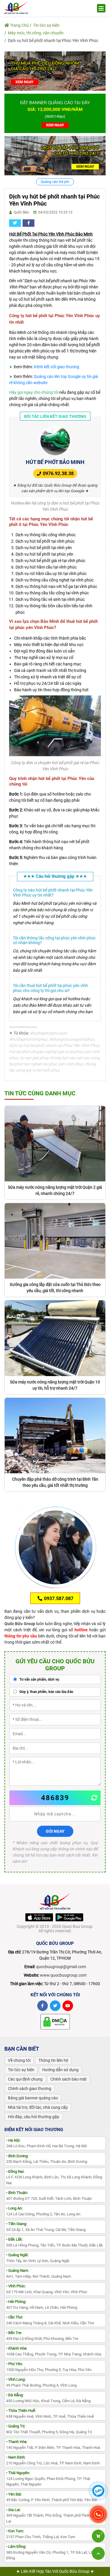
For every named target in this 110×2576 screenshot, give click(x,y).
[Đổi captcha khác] (94, 1798)
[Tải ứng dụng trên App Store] (39, 1917)
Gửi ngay (55, 1831)
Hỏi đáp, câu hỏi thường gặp (34, 2117)
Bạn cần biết (22, 2049)
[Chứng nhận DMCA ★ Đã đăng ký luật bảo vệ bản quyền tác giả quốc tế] (55, 2022)
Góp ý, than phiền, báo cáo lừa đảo (46, 1692)
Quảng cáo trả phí (55, 182)
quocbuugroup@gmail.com (61, 1967)
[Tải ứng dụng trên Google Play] (69, 1917)
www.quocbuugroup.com (63, 1975)
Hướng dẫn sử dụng (60, 2070)
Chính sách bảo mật (69, 2079)
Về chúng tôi (19, 2060)
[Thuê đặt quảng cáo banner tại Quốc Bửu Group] (55, 113)
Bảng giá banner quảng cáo (33, 2098)
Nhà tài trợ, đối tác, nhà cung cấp (38, 2107)
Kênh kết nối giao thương (56, 367)
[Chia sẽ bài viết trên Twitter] (15, 223)
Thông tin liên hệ (53, 2060)
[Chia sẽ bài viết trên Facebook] (28, 223)
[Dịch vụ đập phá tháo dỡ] (55, 155)
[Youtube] (68, 2006)
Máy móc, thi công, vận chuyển (36, 33)
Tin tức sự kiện (46, 25)
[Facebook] (43, 2006)
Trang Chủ (19, 25)
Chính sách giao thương (30, 2089)
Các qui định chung (25, 2079)
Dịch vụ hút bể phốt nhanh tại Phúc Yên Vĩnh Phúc (53, 41)
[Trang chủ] (16, 7)
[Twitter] (55, 2006)
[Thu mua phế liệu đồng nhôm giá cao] (55, 71)
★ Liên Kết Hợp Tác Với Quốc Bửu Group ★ (55, 2571)
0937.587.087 (58, 1599)
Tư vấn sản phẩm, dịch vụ (39, 1679)
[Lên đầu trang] (98, 2553)
